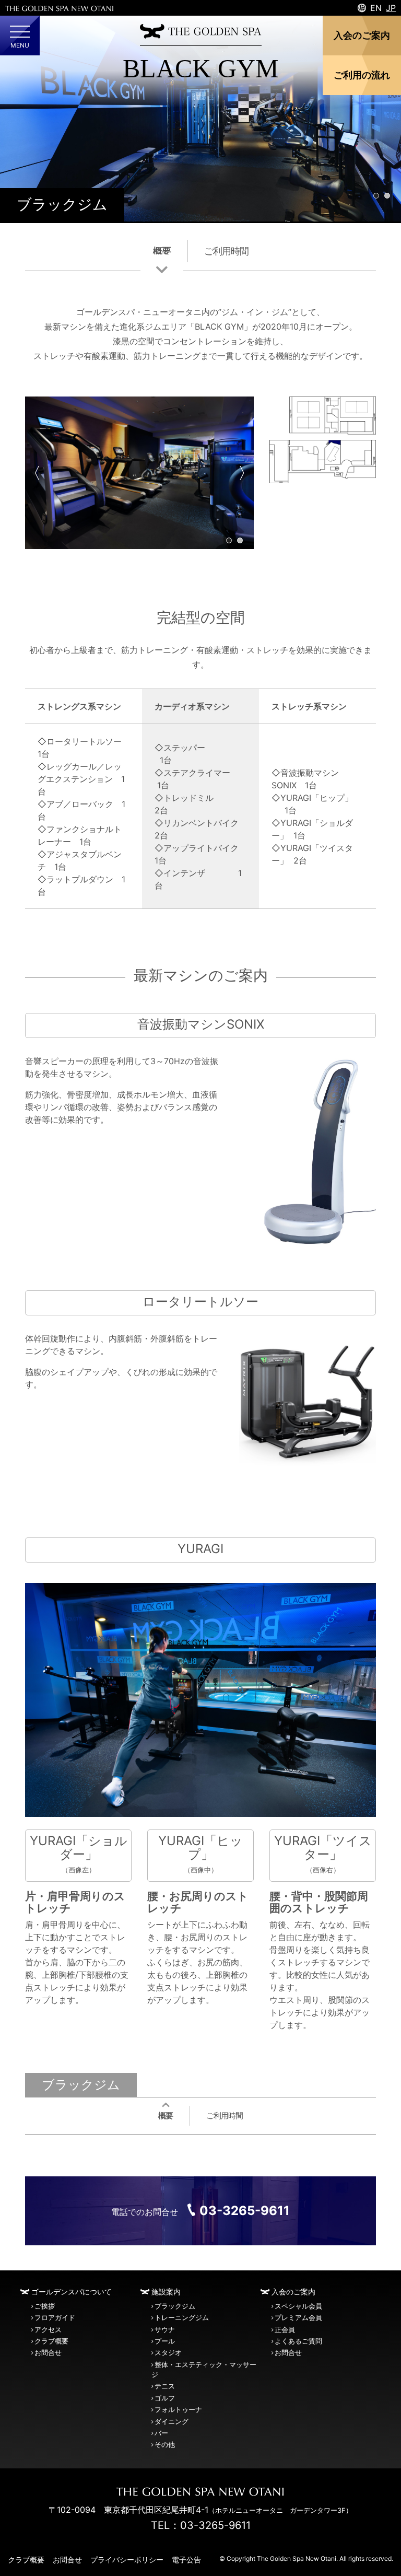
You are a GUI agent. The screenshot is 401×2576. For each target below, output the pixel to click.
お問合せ (48, 2353)
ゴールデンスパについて (72, 2292)
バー (161, 2433)
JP (391, 8)
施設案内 (166, 2292)
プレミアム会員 (298, 2318)
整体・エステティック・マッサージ (204, 2370)
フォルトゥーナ (178, 2410)
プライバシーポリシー (127, 2560)
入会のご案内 (293, 2292)
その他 (165, 2445)
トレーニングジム (182, 2318)
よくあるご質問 (298, 2341)
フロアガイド (55, 2318)
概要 (162, 251)
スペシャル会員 (298, 2306)
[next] (237, 473)
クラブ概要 (51, 2341)
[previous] (42, 473)
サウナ (165, 2330)
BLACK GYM (200, 68)
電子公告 (186, 2560)
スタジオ (168, 2353)
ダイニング (172, 2422)
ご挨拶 (45, 2306)
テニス (165, 2386)
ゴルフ (165, 2398)
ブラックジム (62, 205)
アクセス (48, 2330)
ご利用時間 (226, 251)
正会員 (285, 2330)
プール (165, 2341)
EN (376, 8)
